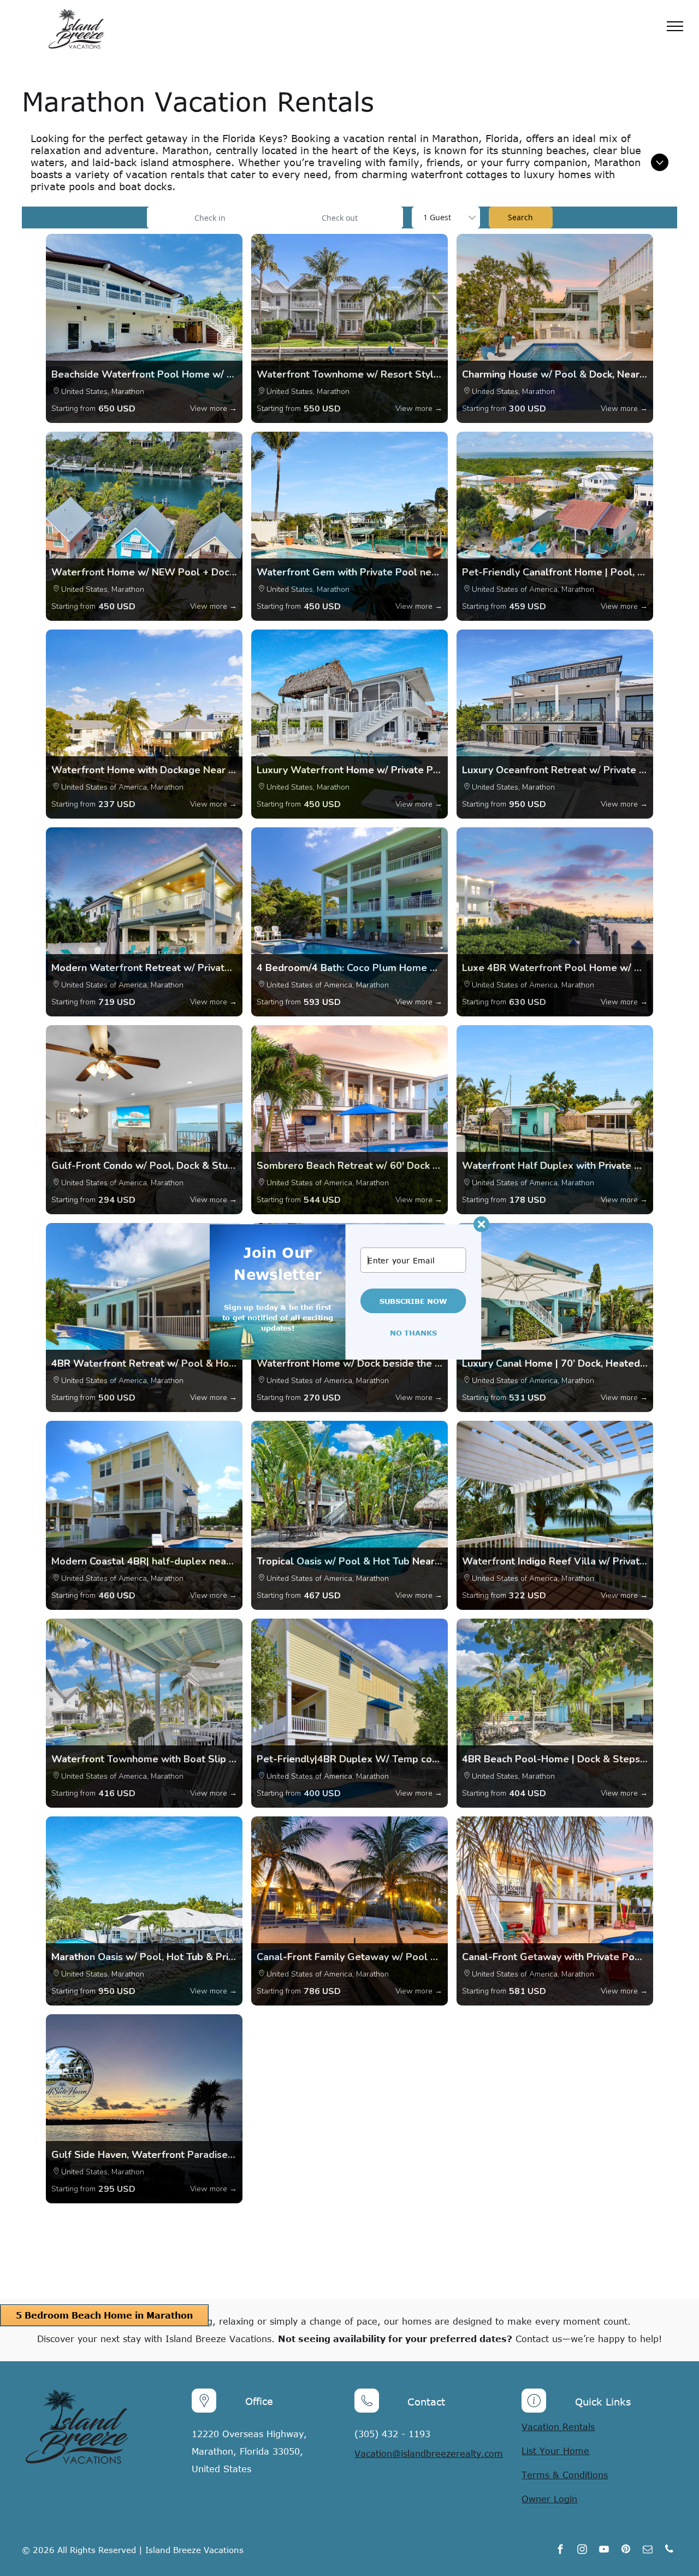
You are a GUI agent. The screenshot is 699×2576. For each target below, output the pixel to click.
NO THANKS (413, 1333)
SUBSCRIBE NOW (413, 1301)
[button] (277, 1263)
